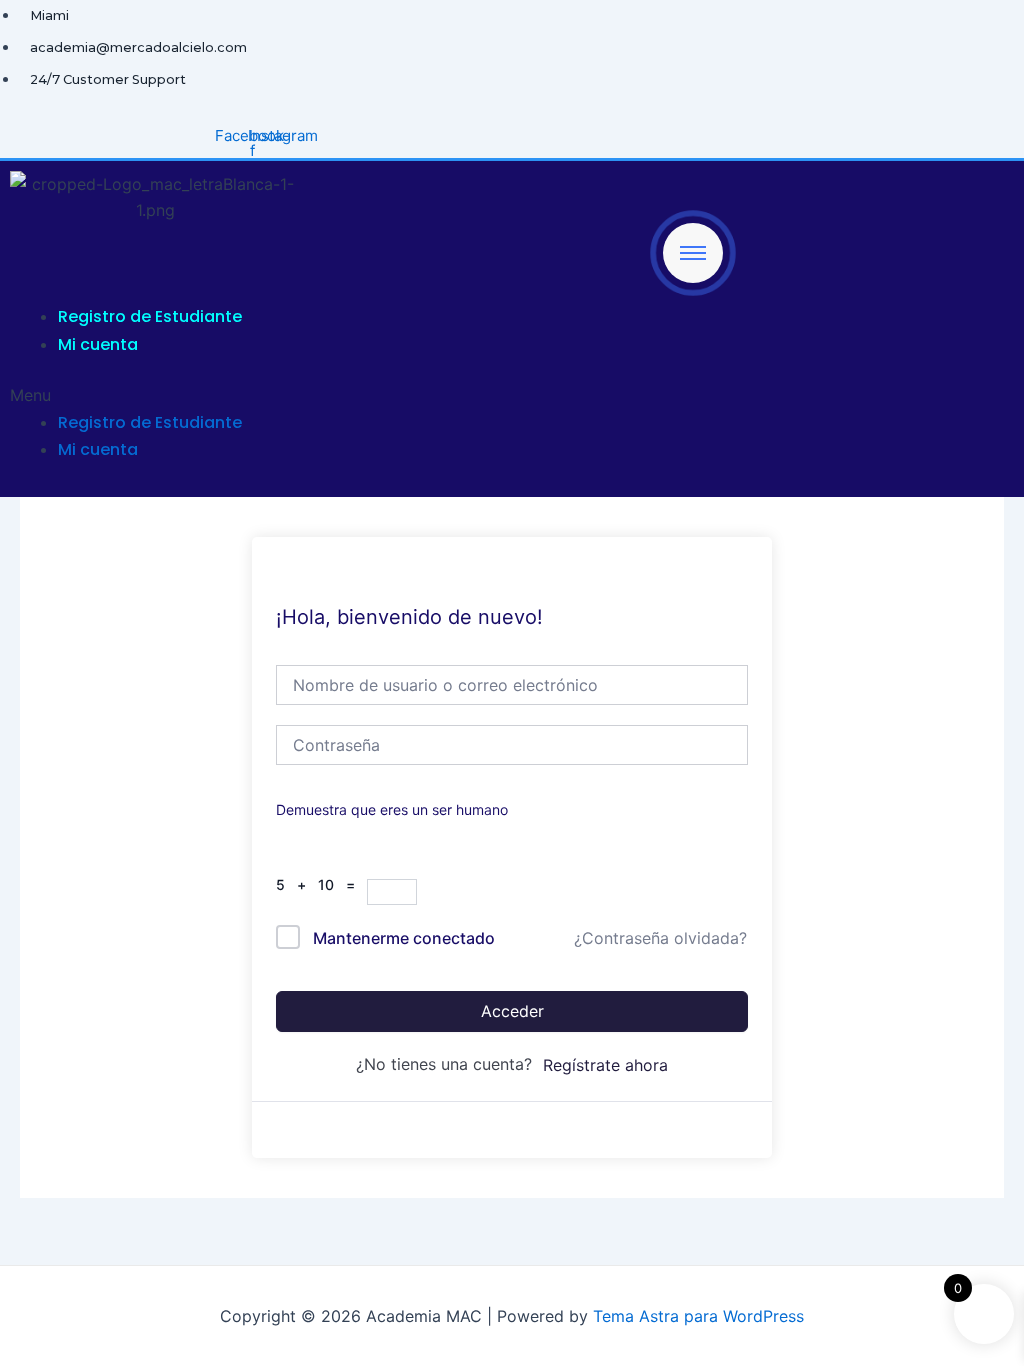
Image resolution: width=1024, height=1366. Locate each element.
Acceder (512, 1011)
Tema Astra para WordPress (698, 1316)
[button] (366, 395)
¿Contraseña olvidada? (660, 938)
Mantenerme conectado (404, 938)
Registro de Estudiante (150, 316)
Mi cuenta (98, 344)
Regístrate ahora (605, 1065)
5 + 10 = (321, 884)
